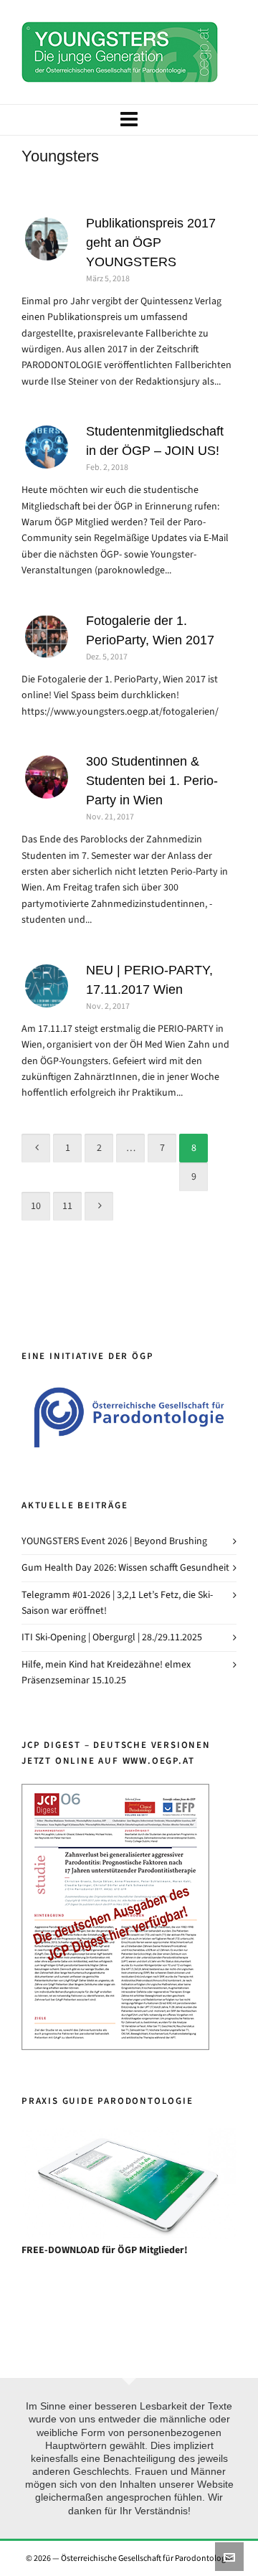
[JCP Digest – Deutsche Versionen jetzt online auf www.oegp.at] (115, 1791)
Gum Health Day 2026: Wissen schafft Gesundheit (125, 1567)
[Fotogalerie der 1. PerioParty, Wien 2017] (47, 636)
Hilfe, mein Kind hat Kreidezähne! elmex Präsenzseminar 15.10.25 (106, 1672)
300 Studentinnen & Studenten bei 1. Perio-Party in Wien (152, 781)
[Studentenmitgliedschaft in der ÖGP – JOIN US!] (47, 447)
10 (36, 1206)
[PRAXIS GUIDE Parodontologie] (129, 2183)
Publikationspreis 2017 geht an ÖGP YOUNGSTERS (151, 243)
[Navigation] (129, 120)
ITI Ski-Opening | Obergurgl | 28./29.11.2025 (112, 1637)
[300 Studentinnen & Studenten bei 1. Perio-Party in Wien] (47, 777)
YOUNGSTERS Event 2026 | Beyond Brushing (114, 1541)
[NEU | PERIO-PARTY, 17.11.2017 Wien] (47, 986)
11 (67, 1206)
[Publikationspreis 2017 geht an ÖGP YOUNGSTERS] (47, 239)
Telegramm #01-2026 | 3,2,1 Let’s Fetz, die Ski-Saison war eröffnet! (117, 1603)
